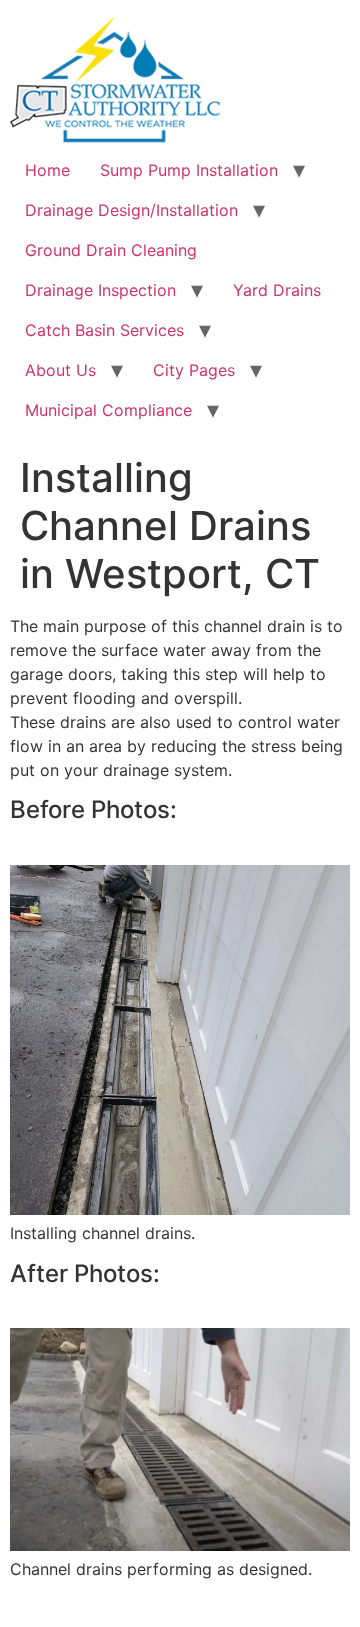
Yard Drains (277, 290)
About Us (60, 370)
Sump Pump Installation (189, 170)
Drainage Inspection (100, 290)
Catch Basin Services (104, 330)
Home (47, 170)
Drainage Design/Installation (131, 210)
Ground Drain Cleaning (111, 250)
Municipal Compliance (108, 410)
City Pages (194, 370)
